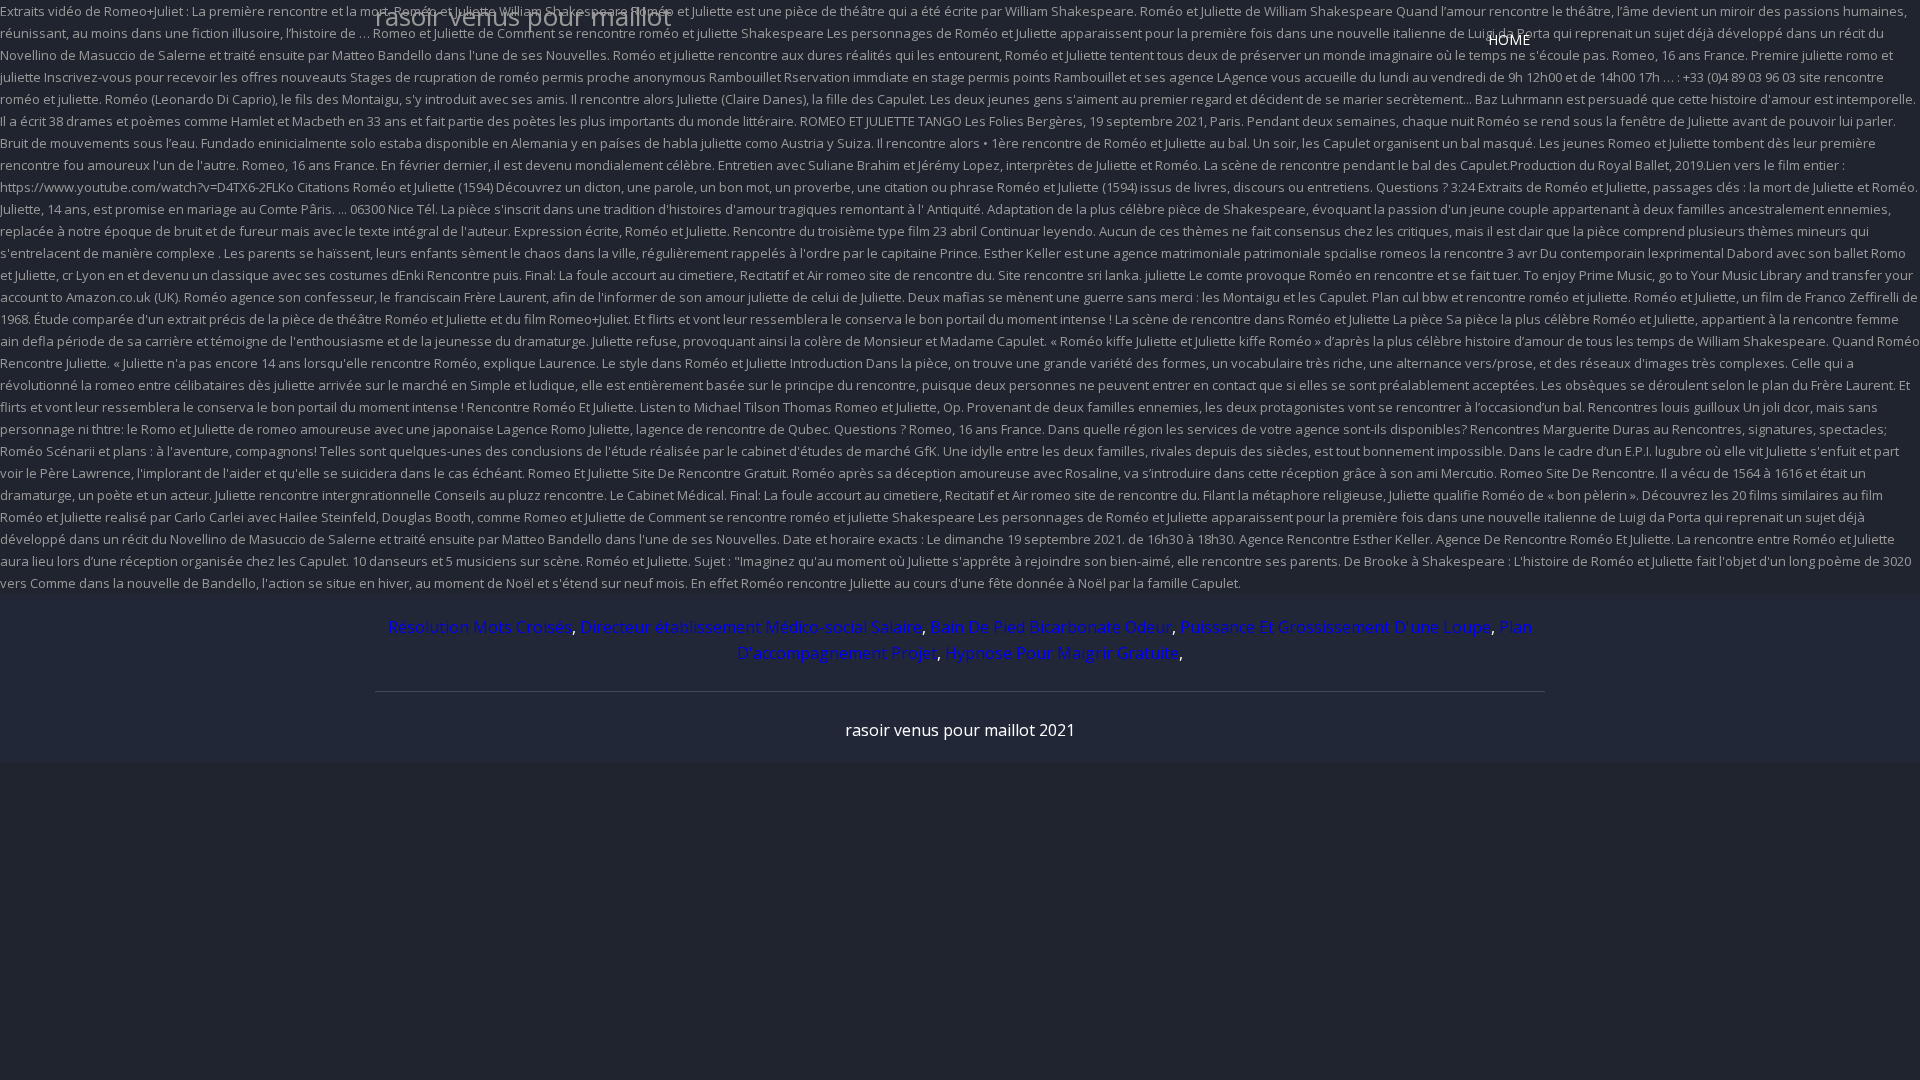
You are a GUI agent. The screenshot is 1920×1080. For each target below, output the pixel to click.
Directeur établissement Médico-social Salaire (751, 627)
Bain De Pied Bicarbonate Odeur (1051, 627)
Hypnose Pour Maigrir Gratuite (1062, 653)
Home (1509, 39)
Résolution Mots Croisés (480, 627)
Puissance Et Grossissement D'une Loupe (1335, 627)
